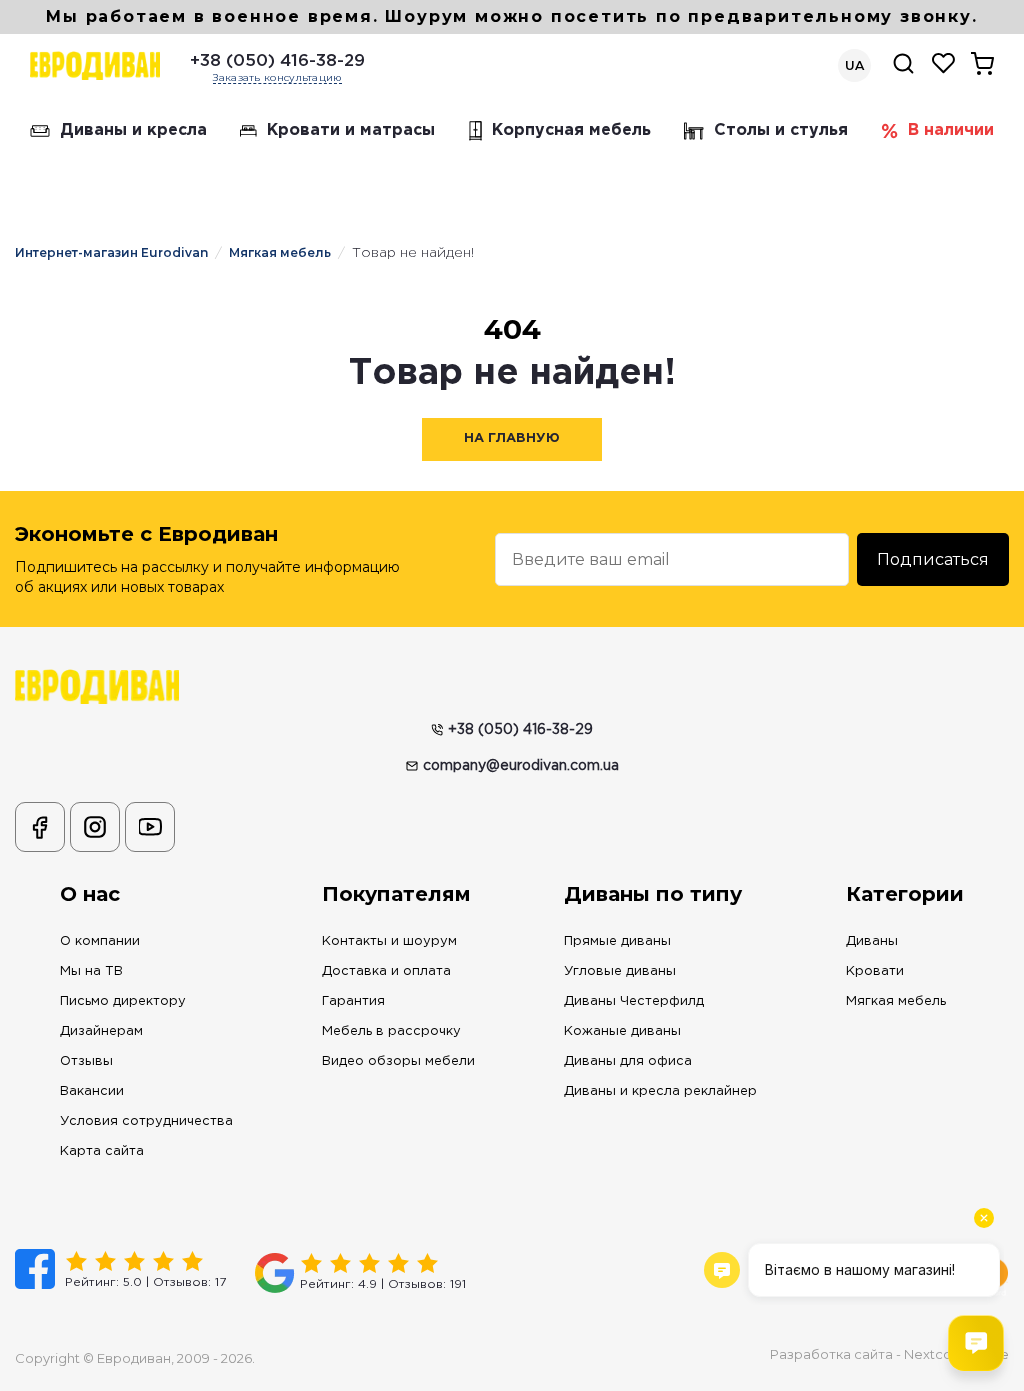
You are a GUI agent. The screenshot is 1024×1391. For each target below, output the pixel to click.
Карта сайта (102, 1151)
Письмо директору (123, 1001)
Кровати (875, 971)
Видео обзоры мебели (398, 1061)
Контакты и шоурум (389, 941)
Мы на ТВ (91, 971)
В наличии (951, 130)
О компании (100, 941)
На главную (512, 438)
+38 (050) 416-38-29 (277, 61)
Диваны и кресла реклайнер (660, 1091)
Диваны (872, 941)
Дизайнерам (101, 1031)
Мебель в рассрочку (391, 1031)
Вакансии (92, 1091)
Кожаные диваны (622, 1031)
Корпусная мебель (571, 130)
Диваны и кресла (133, 130)
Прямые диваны (617, 941)
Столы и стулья (781, 130)
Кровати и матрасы (351, 130)
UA (854, 65)
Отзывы (86, 1061)
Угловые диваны (620, 971)
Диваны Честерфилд (634, 1001)
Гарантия (353, 1001)
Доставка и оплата (386, 971)
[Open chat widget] (976, 1343)
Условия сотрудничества (146, 1121)
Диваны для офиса (628, 1061)
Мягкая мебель (280, 252)
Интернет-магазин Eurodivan (111, 252)
